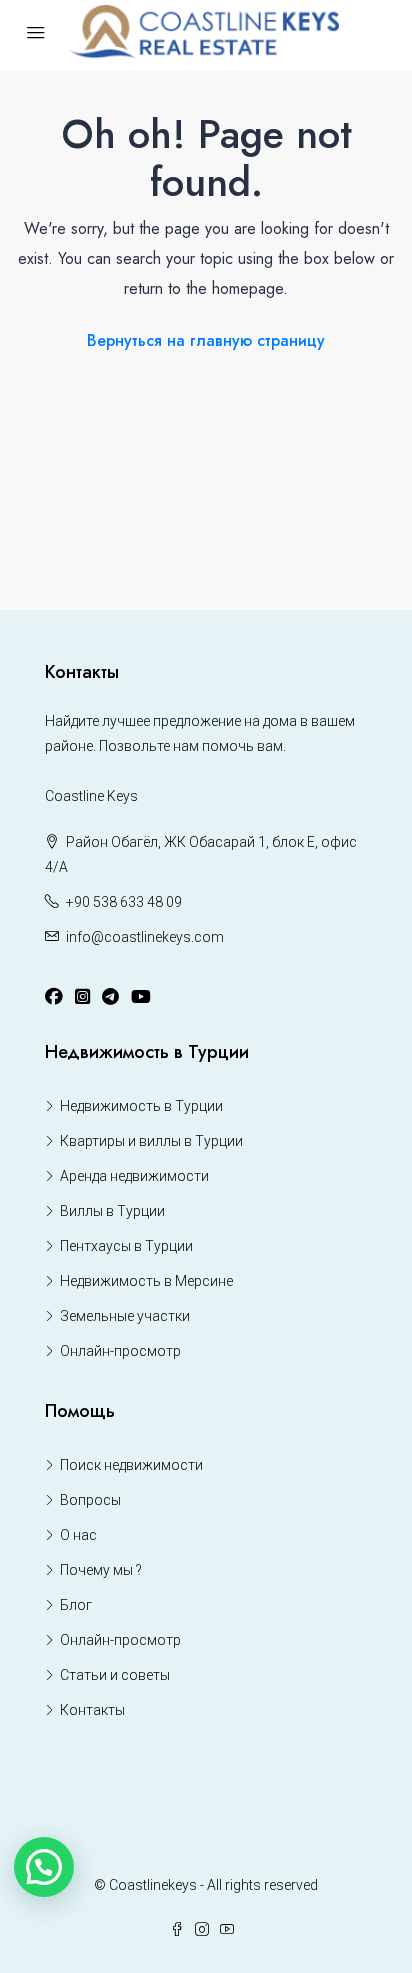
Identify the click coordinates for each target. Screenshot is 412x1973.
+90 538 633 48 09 (124, 902)
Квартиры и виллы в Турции (151, 1141)
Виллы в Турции (112, 1211)
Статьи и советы (115, 1675)
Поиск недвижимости (131, 1465)
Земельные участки (125, 1316)
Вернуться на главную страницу (206, 340)
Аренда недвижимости (134, 1176)
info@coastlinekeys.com (145, 937)
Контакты (92, 1710)
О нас (78, 1535)
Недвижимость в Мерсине (146, 1281)
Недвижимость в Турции (141, 1106)
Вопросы (90, 1500)
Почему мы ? (101, 1570)
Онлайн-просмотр (120, 1351)
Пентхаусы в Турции (126, 1246)
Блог (76, 1605)
